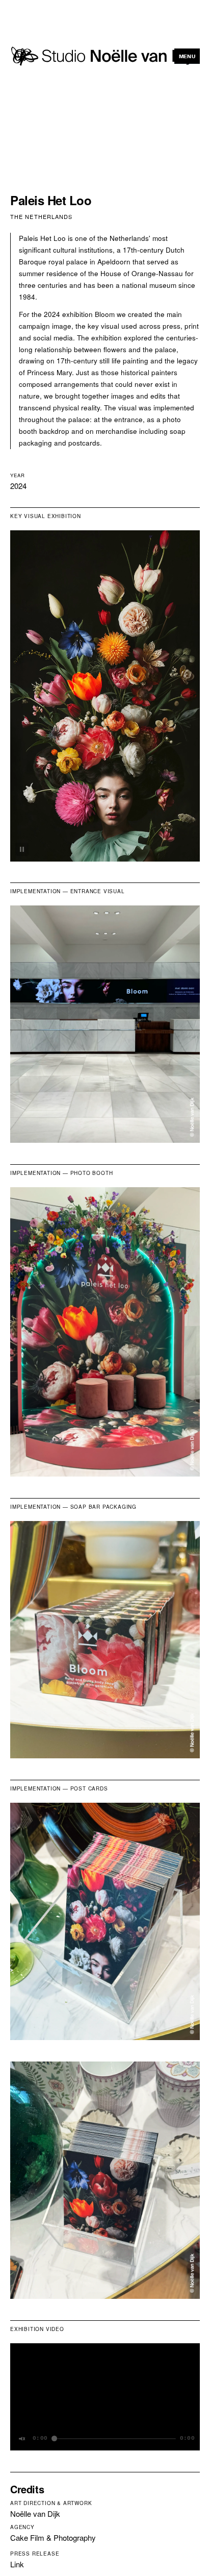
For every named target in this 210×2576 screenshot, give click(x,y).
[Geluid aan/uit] (22, 2439)
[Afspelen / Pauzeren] (22, 849)
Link (17, 2564)
